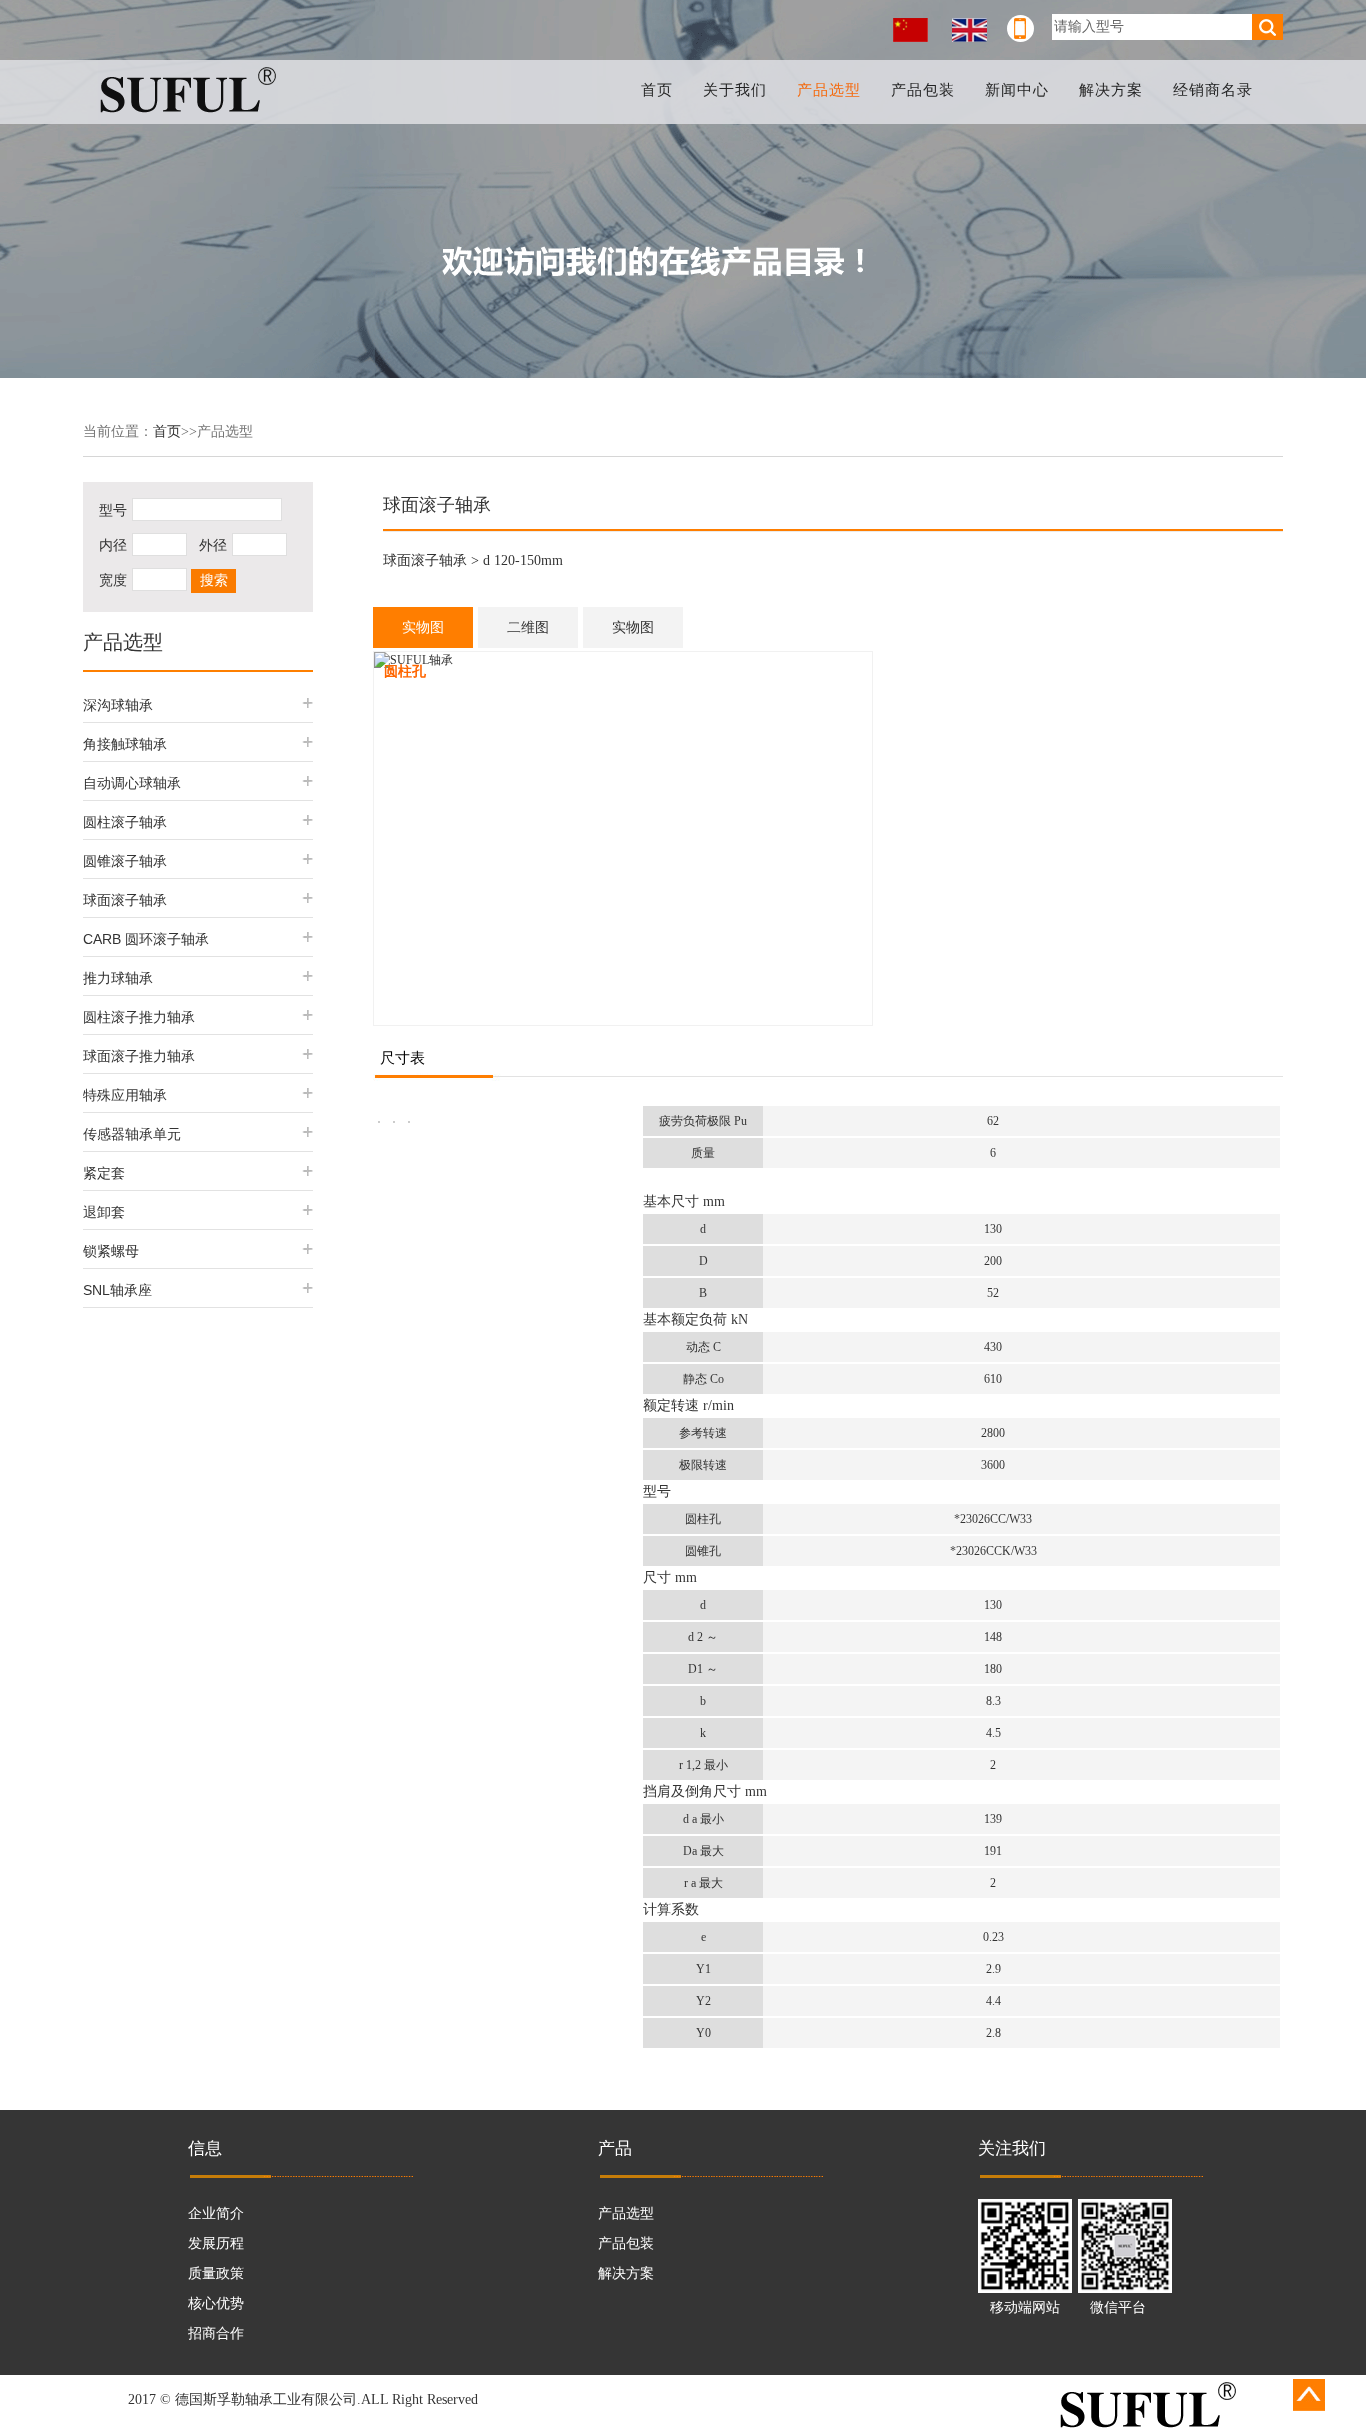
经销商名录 (1213, 90)
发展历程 (216, 2243)
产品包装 (923, 90)
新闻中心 (1017, 90)
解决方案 (1111, 90)
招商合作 (216, 2333)
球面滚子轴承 (425, 560)
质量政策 (216, 2273)
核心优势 (216, 2303)
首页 (657, 90)
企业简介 (216, 2213)
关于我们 (735, 90)
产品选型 (829, 90)
